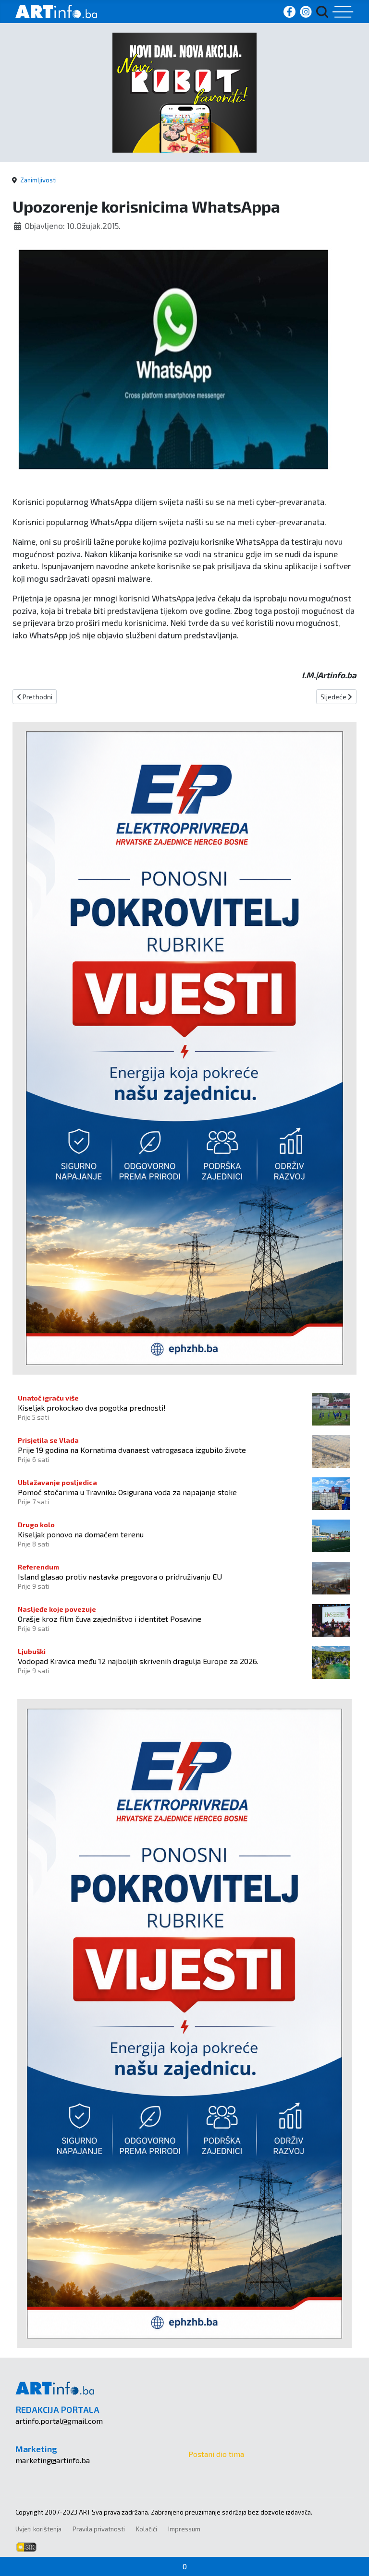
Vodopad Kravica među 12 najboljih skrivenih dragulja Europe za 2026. (138, 1661)
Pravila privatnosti (99, 2529)
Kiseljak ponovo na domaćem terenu (81, 1534)
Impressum (184, 2529)
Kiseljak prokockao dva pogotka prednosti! (92, 1408)
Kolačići (147, 2529)
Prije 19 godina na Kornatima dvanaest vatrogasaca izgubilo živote (132, 1450)
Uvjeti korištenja (38, 2529)
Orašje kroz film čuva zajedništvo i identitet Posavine (110, 1619)
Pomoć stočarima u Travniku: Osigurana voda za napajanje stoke (127, 1492)
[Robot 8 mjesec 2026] (184, 91)
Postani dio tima (216, 2454)
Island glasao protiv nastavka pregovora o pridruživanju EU (120, 1576)
